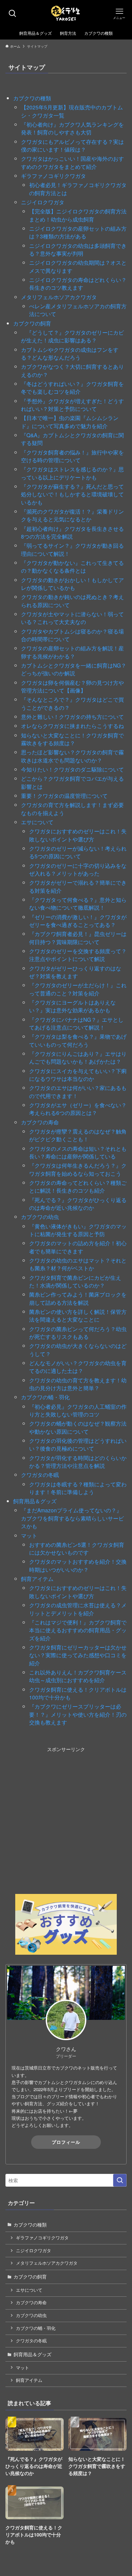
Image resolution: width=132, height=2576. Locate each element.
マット (29, 1535)
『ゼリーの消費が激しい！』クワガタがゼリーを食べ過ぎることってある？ (78, 921)
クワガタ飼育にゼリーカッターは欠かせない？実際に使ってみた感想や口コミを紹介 (78, 1655)
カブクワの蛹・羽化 (45, 1397)
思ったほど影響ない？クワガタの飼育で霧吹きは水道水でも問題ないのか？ (72, 756)
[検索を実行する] (120, 2180)
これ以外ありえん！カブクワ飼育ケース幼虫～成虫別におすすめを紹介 (78, 1676)
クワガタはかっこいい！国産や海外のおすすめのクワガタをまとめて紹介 (72, 162)
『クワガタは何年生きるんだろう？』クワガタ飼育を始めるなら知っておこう (78, 1169)
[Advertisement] (66, 1819)
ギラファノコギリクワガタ (53, 176)
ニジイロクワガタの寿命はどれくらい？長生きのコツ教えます (78, 283)
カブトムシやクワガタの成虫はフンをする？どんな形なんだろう (70, 353)
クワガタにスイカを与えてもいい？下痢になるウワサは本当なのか (78, 1075)
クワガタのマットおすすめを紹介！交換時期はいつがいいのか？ (78, 1565)
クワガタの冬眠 (40, 1475)
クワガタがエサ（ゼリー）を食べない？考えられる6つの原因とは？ (78, 1109)
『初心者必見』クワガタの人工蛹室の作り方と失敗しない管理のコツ (78, 1410)
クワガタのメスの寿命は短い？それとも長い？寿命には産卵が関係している (78, 1152)
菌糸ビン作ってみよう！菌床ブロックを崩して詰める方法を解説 (78, 1298)
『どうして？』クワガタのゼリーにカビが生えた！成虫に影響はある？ (72, 336)
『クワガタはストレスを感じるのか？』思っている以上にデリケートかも (72, 473)
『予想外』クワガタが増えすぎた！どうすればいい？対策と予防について (72, 405)
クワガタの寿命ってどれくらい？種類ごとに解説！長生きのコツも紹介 (78, 1186)
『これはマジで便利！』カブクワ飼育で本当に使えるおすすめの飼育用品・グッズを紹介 (78, 1630)
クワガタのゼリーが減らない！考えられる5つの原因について (78, 852)
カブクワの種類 (32, 98)
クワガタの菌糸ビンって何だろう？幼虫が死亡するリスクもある (78, 1333)
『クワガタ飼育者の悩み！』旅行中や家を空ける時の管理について (72, 456)
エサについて (37, 822)
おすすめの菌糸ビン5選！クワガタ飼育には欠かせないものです (77, 1548)
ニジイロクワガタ (43, 202)
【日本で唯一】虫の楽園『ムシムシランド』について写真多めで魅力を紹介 (70, 422)
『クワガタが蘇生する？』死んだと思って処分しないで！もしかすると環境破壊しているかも (72, 494)
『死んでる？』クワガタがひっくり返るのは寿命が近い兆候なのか (78, 1204)
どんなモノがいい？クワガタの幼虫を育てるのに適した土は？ (78, 1367)
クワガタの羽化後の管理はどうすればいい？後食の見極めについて (78, 1444)
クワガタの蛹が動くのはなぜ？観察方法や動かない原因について (78, 1427)
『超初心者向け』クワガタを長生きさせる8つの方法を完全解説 (72, 532)
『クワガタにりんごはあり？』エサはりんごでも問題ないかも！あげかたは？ (78, 1057)
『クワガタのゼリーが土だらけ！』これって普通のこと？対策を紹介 (78, 989)
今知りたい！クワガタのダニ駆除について (72, 769)
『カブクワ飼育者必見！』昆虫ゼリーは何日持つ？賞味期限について (78, 938)
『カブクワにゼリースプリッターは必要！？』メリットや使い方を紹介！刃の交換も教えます (78, 1714)
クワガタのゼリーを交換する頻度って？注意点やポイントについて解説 (78, 955)
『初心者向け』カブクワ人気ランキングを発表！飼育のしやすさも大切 (72, 128)
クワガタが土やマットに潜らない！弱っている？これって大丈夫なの (72, 618)
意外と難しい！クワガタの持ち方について (72, 717)
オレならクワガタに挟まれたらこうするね (72, 726)
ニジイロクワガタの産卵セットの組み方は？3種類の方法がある (78, 232)
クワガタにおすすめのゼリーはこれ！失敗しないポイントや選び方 (78, 835)
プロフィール (66, 2142)
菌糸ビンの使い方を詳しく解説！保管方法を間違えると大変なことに (78, 1315)
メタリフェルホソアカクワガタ (59, 297)
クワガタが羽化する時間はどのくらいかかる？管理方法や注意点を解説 (78, 1462)
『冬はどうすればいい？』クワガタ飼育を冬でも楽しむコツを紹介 (72, 387)
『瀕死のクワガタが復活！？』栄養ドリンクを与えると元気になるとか (72, 515)
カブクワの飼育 (32, 323)
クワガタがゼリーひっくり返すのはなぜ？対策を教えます (75, 972)
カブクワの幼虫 (40, 1217)
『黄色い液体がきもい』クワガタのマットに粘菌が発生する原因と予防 (78, 1230)
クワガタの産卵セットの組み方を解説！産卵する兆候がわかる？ (72, 652)
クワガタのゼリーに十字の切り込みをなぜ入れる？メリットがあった (78, 869)
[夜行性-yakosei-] (66, 14)
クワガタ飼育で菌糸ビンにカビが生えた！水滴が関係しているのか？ (75, 1281)
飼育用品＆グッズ (35, 1501)
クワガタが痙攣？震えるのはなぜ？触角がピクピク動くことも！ (78, 1135)
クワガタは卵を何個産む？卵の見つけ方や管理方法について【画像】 (72, 686)
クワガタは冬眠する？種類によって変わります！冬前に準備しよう (78, 1488)
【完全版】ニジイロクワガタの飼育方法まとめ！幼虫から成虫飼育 (78, 215)
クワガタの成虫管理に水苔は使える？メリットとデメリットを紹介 (78, 1609)
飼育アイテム (37, 1579)
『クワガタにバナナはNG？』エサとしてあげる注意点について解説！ (76, 1023)
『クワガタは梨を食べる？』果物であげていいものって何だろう (78, 1040)
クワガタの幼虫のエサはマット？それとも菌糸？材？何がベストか (78, 1264)
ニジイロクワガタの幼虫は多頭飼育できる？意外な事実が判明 (78, 249)
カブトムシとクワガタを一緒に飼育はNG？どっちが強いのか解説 (74, 669)
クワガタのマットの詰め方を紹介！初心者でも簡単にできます (78, 1247)
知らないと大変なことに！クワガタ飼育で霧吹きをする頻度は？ (72, 739)
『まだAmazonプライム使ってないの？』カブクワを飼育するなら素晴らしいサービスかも (72, 1518)
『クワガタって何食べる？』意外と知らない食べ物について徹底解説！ (78, 903)
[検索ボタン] (13, 14)
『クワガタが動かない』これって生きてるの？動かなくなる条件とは (72, 566)
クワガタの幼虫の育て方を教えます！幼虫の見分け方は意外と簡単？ (78, 1384)
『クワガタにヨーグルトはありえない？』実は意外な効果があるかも (72, 1006)
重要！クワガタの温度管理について (64, 796)
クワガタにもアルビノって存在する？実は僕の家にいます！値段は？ (72, 145)
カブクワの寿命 (40, 1122)
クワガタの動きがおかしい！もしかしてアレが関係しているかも (72, 584)
